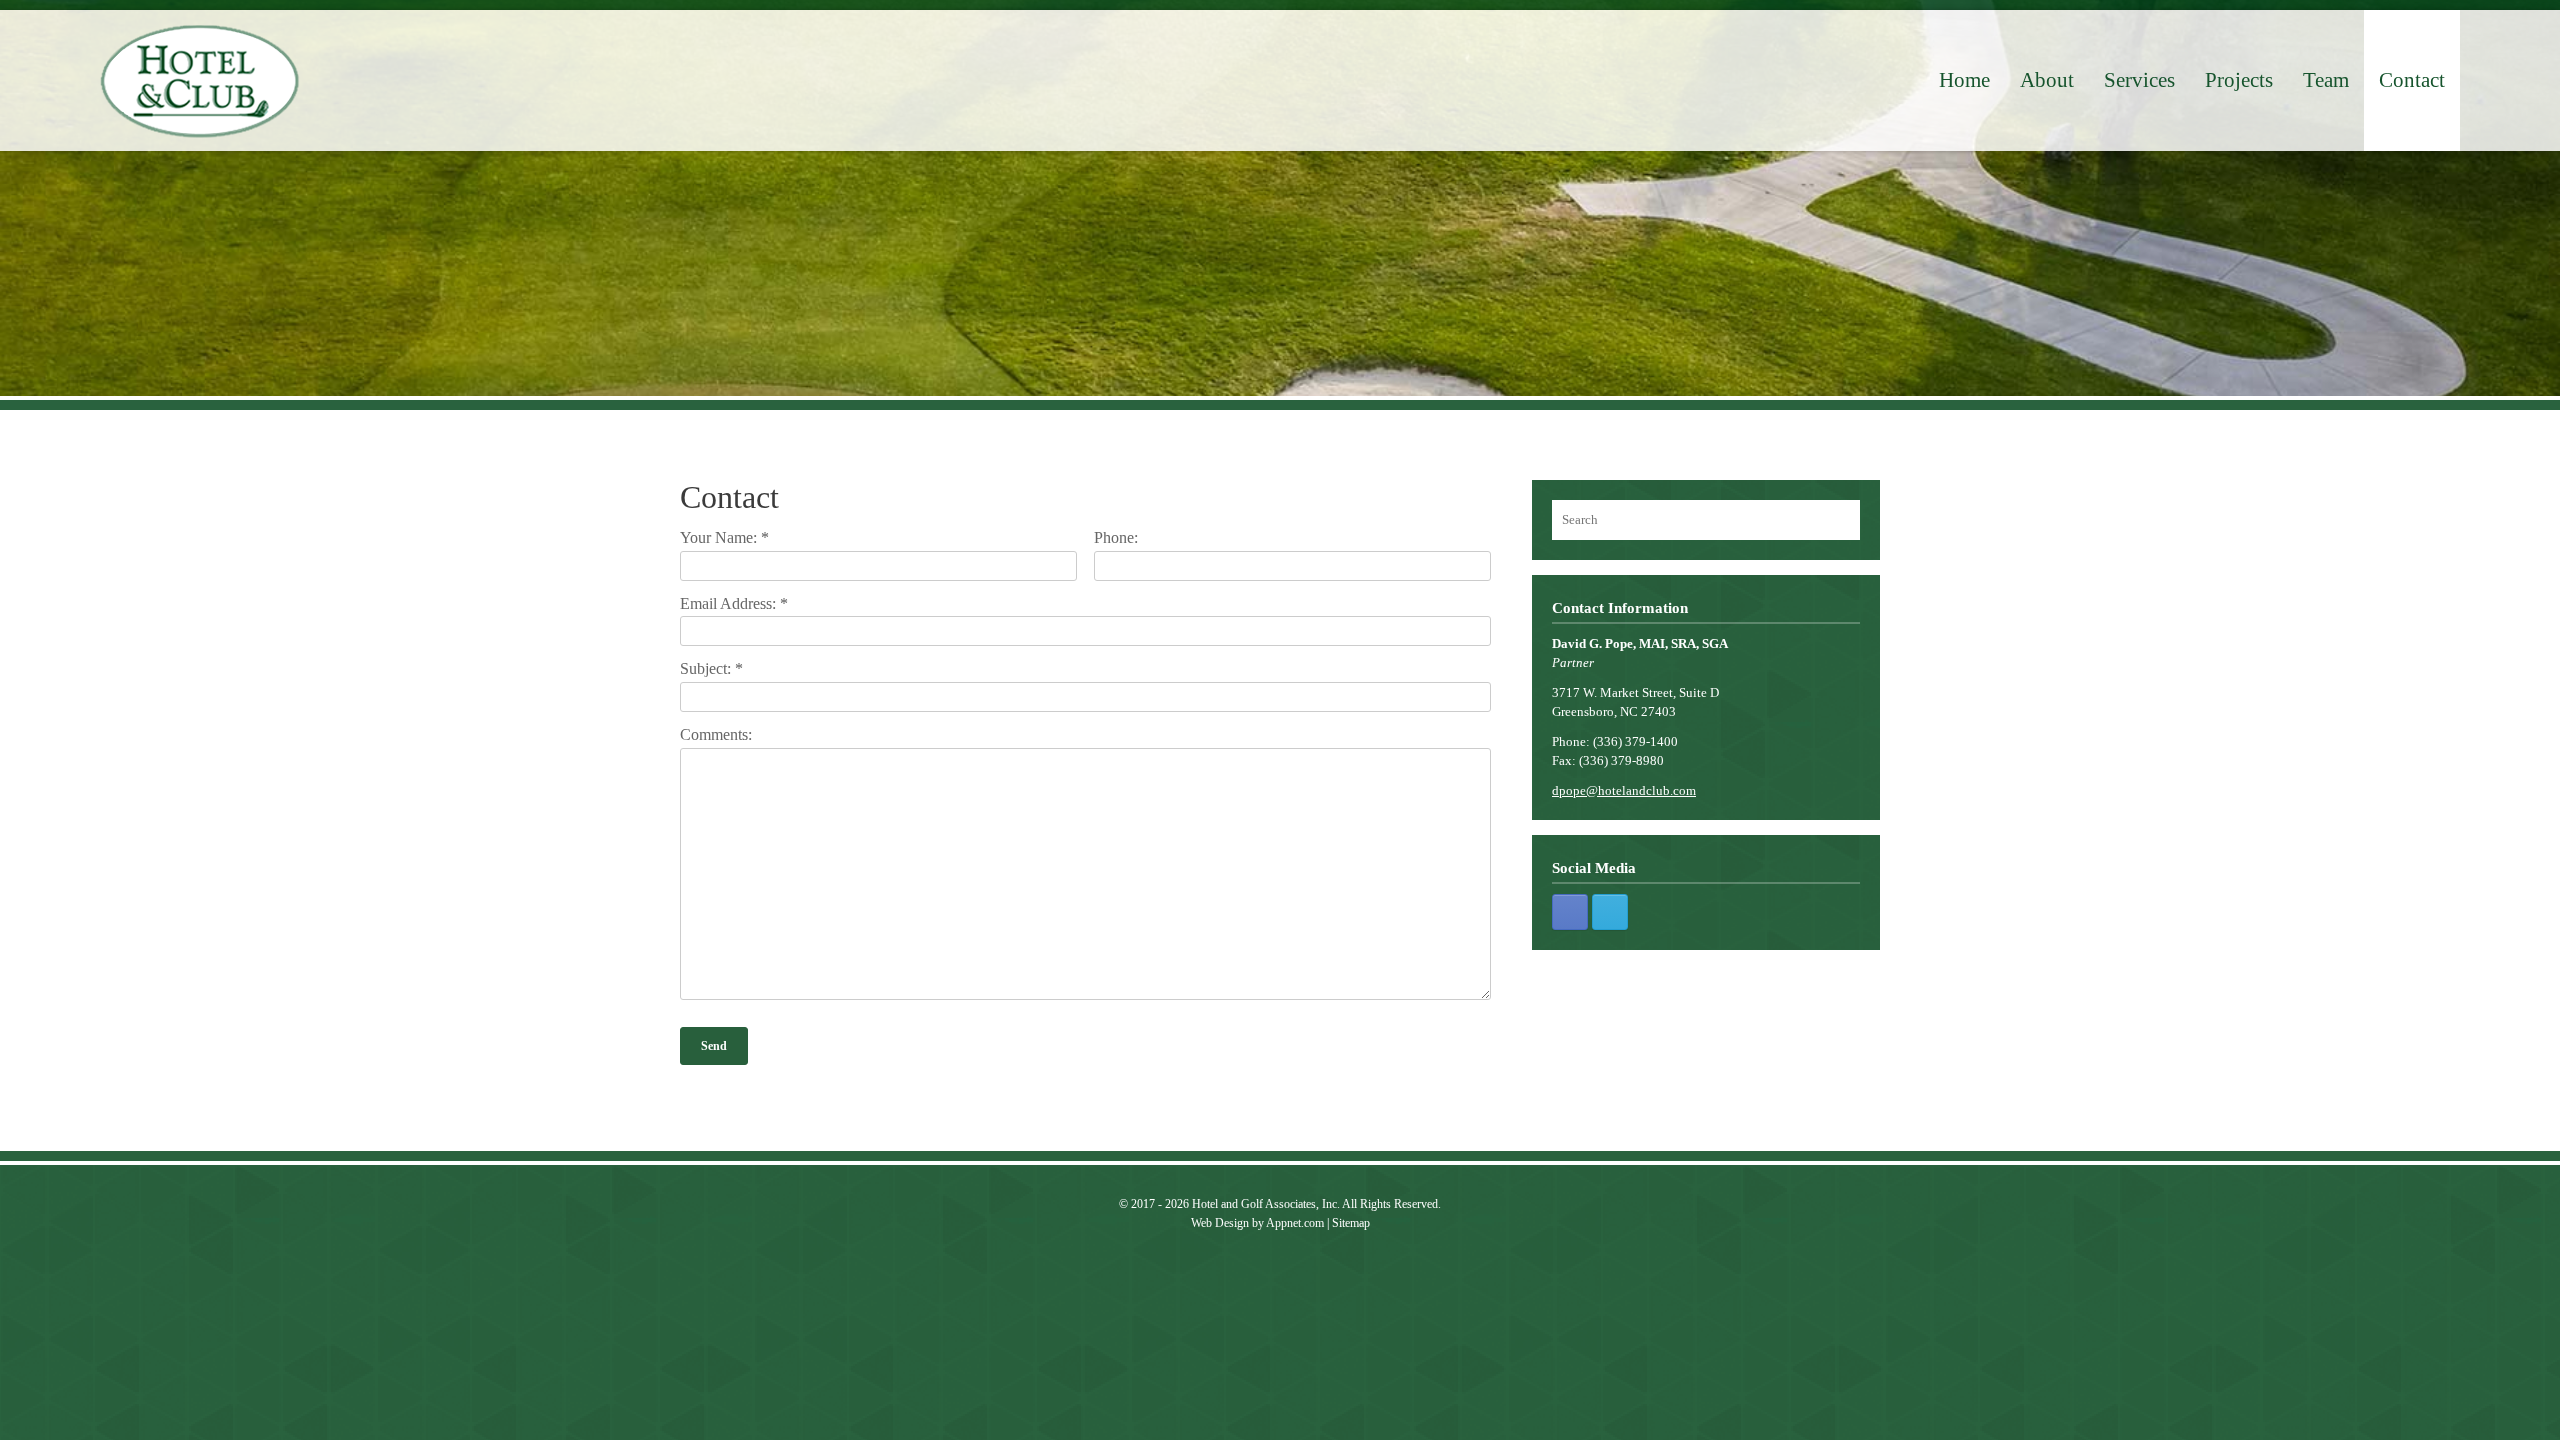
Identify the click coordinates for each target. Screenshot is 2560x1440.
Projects (2239, 80)
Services (2139, 80)
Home (1964, 80)
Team (2326, 80)
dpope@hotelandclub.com (1624, 790)
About (2047, 80)
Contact (2412, 80)
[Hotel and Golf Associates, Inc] (200, 81)
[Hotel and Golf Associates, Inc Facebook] (1570, 912)
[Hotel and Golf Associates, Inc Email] (1610, 912)
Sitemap (1351, 1223)
